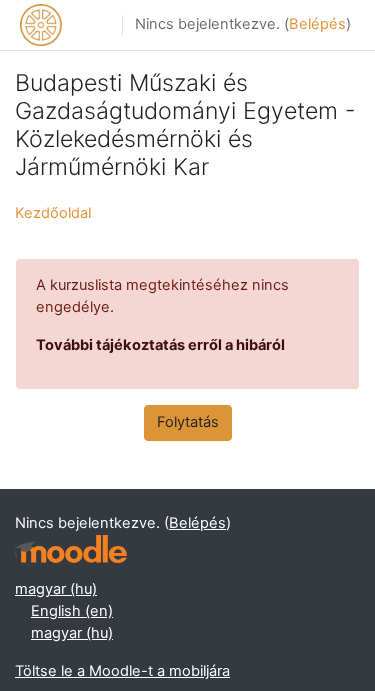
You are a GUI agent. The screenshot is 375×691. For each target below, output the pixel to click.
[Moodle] (71, 549)
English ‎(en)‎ (72, 611)
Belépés (317, 24)
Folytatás (188, 422)
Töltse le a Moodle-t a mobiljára (122, 671)
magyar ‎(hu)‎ (56, 589)
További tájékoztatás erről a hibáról (160, 345)
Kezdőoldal (53, 213)
